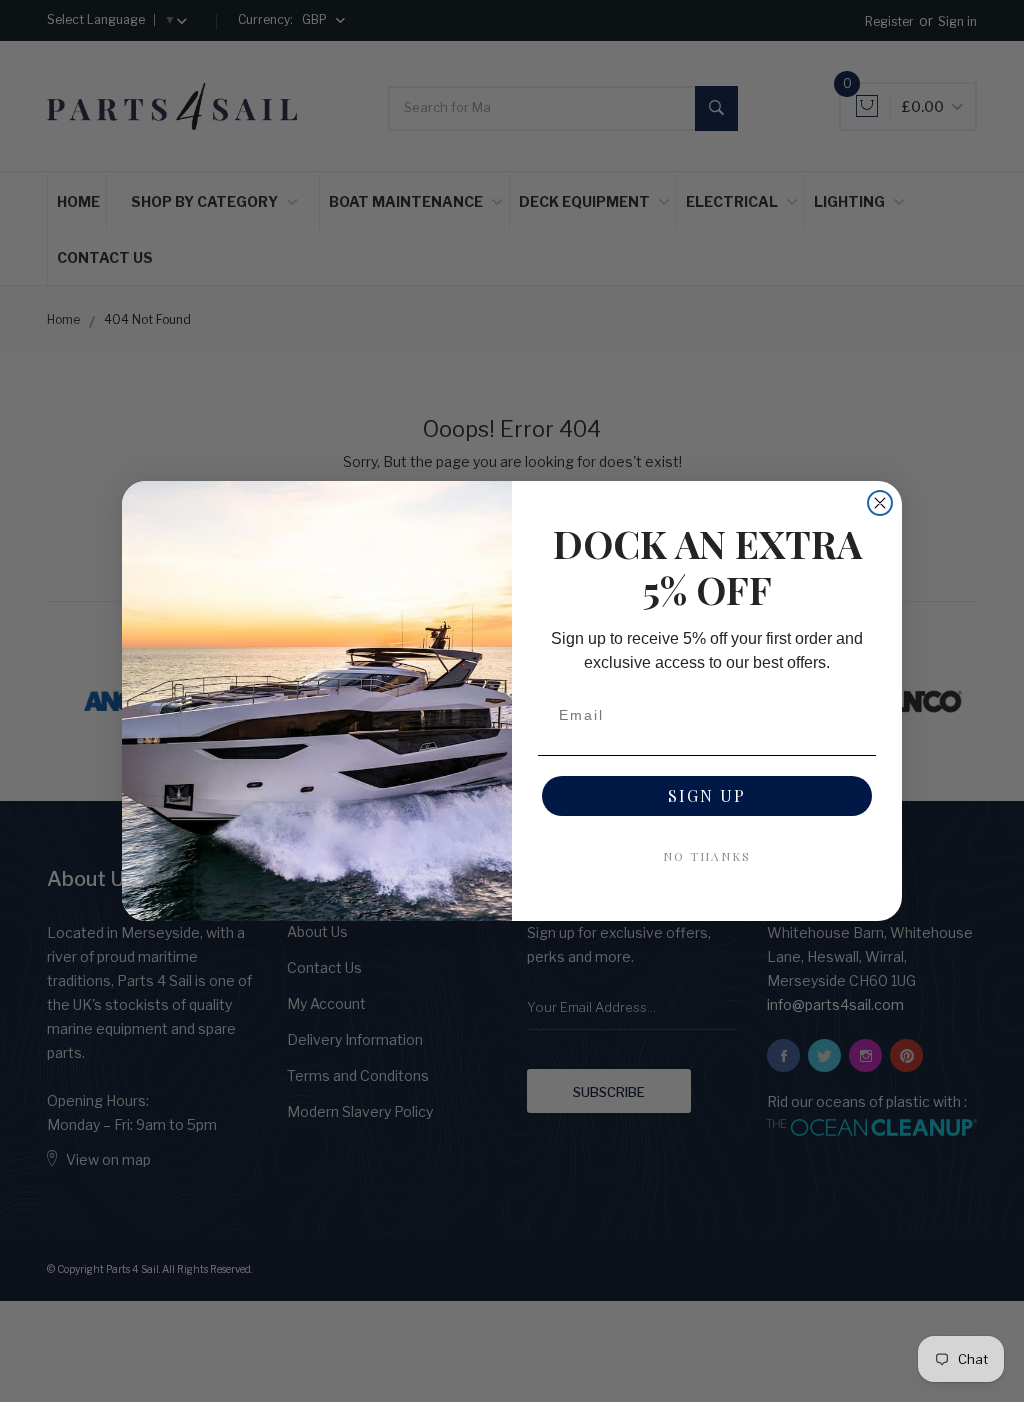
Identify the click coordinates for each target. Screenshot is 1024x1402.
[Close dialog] (880, 503)
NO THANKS (707, 856)
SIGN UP (707, 795)
